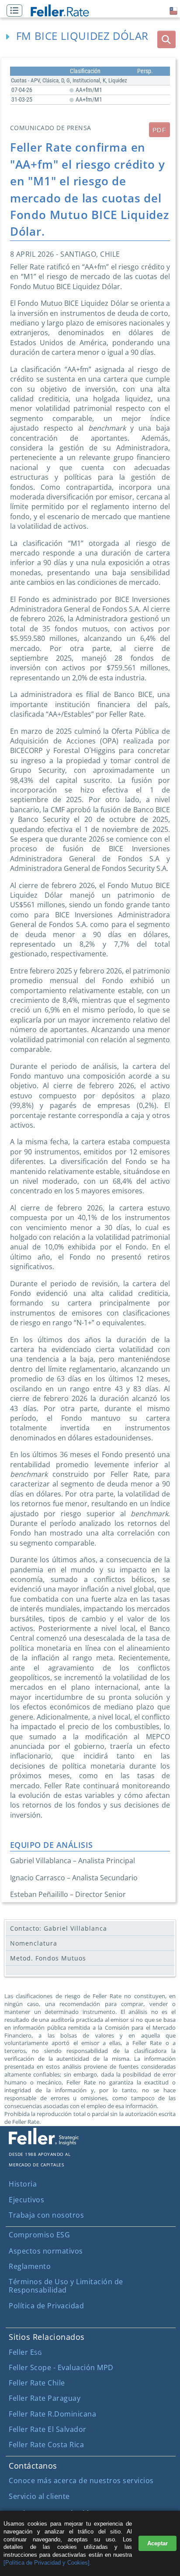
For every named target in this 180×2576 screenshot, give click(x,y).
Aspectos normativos (46, 2251)
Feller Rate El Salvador (48, 2429)
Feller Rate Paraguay (45, 2398)
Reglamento (30, 2266)
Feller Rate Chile (37, 2383)
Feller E (25, 2352)
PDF (159, 130)
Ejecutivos (26, 2200)
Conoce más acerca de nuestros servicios (81, 2480)
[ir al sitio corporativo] (44, 2143)
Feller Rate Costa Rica (46, 2445)
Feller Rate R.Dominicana (52, 2414)
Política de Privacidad (46, 2306)
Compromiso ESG (39, 2235)
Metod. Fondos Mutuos (48, 1958)
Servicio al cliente (39, 2496)
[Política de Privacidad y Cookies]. (47, 2563)
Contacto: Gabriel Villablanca (59, 1928)
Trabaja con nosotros (46, 2215)
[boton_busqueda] (166, 39)
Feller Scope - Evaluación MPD (61, 2367)
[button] (17, 11)
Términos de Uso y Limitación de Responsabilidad (66, 2286)
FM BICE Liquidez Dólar (82, 36)
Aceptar (157, 2543)
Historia (23, 2184)
